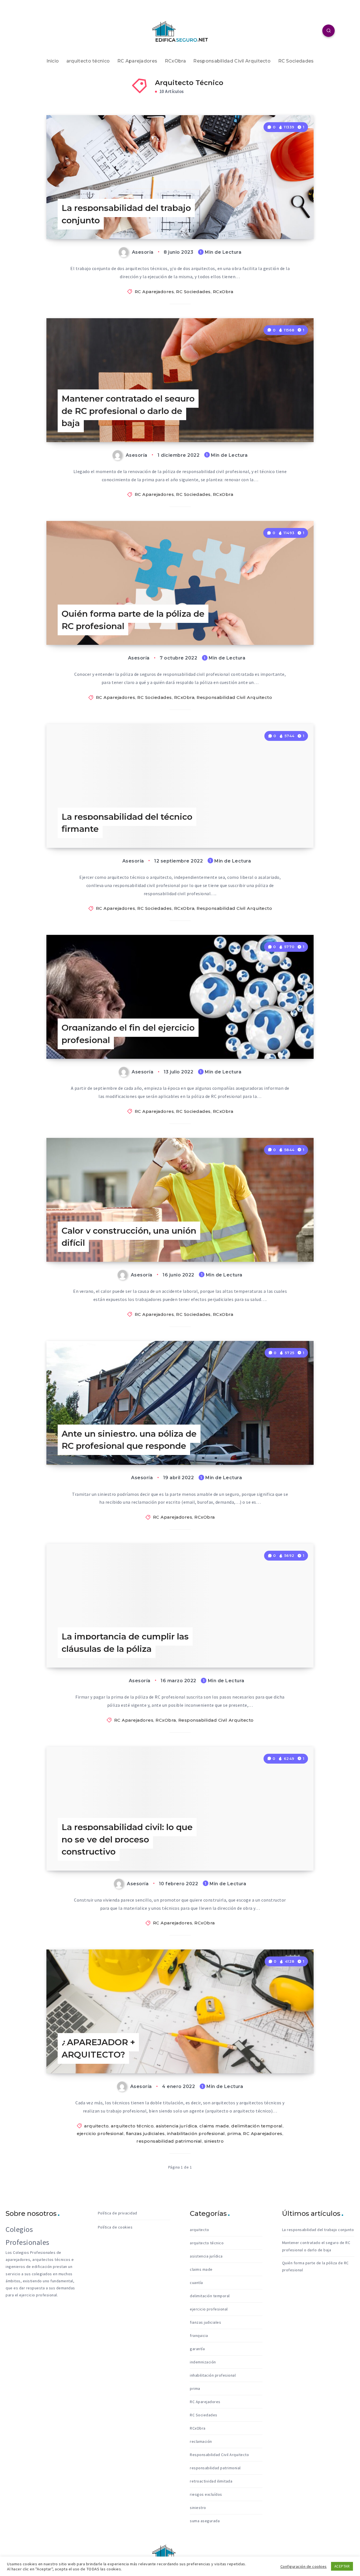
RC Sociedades (296, 61)
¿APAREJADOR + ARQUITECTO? (98, 2048)
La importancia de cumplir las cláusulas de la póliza (125, 1643)
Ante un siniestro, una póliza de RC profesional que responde (129, 1440)
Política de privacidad (118, 2213)
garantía (197, 2349)
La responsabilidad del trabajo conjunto (126, 214)
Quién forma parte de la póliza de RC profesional (133, 620)
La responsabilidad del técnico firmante (127, 823)
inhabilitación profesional (196, 2133)
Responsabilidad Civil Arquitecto (232, 61)
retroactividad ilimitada (211, 2481)
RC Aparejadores (137, 61)
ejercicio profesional (100, 2133)
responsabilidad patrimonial (169, 2141)
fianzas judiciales (145, 2133)
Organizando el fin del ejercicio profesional (128, 1034)
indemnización (203, 2362)
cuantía (196, 2283)
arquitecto (96, 2126)
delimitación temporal (257, 2126)
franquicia (199, 2336)
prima (234, 2133)
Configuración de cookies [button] (304, 2566)
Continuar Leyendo (284, 222)
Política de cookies (115, 2227)
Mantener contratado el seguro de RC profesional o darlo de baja (128, 411)
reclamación (201, 2441)
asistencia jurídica (176, 2126)
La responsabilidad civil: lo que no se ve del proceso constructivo (127, 1839)
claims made (214, 2126)
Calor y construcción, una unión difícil (129, 1237)
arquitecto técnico (88, 61)
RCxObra (175, 61)
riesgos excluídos (206, 2494)
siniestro (214, 2141)
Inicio (53, 61)
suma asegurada (205, 2521)
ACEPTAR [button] (342, 2566)
